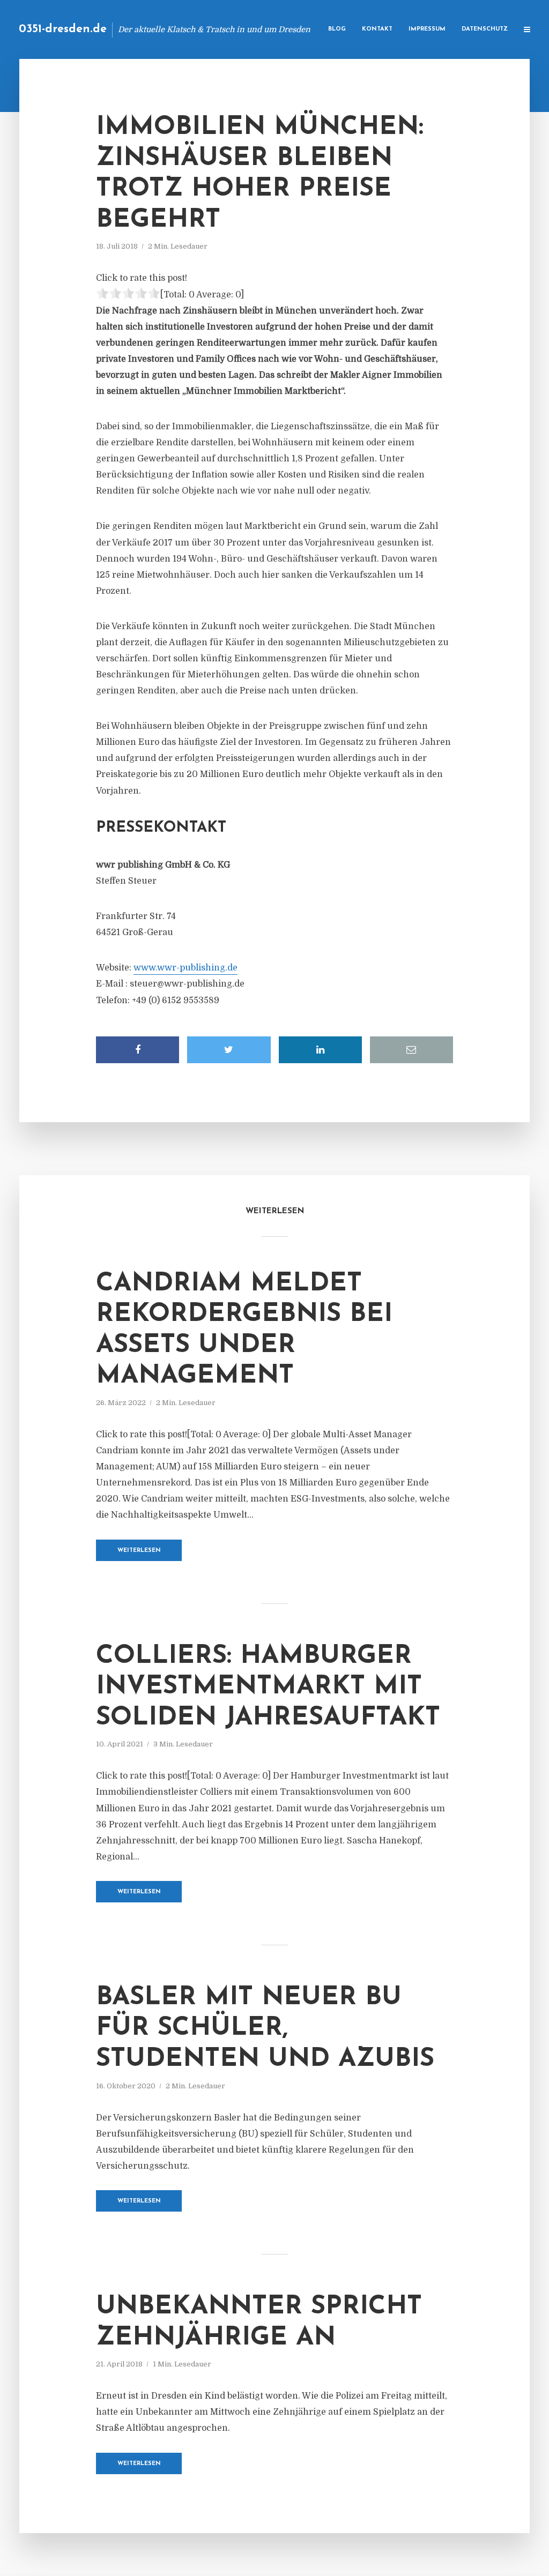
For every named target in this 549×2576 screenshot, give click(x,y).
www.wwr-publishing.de (186, 968)
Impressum (427, 29)
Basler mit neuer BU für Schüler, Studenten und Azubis (265, 2029)
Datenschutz (485, 29)
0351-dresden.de (63, 29)
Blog (337, 29)
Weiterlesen (139, 1551)
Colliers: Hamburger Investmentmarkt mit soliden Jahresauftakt (268, 1687)
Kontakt (377, 29)
